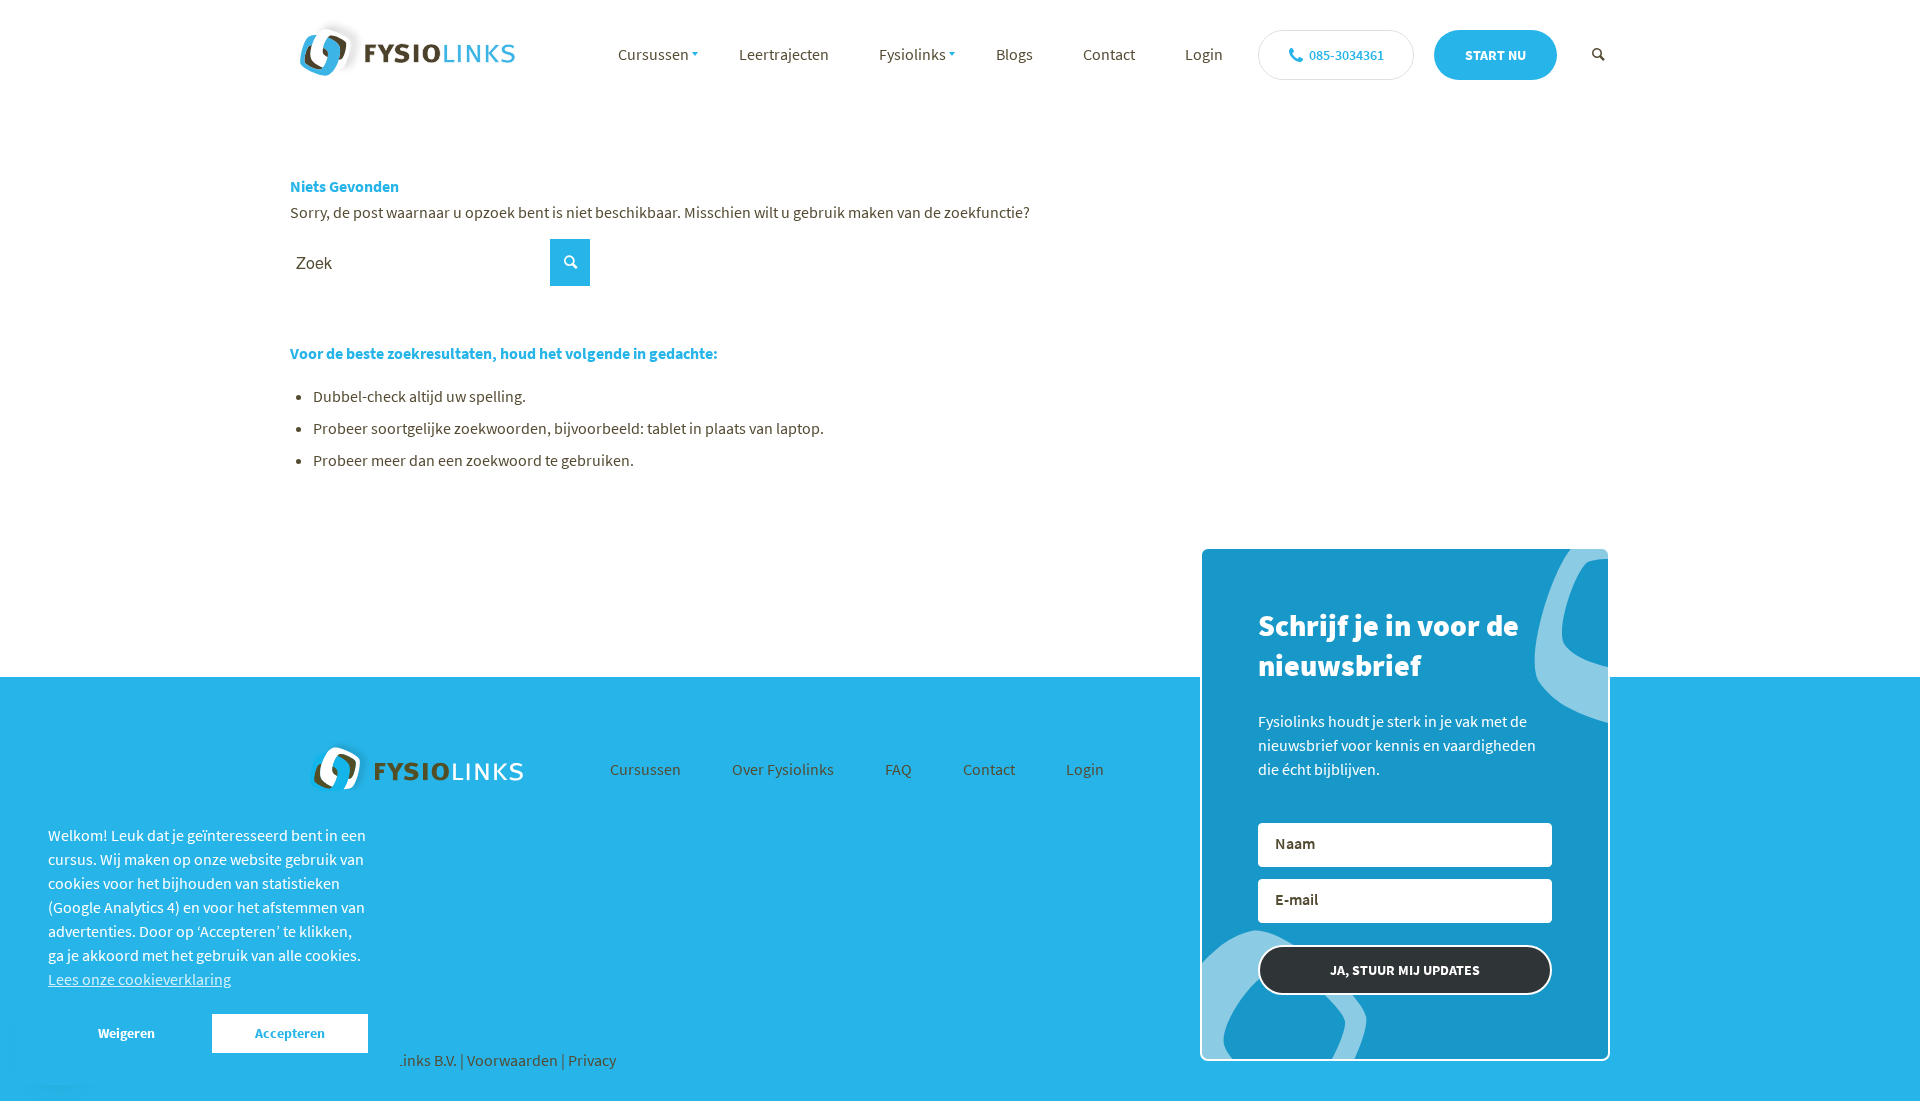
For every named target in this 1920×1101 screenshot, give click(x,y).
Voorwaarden (514, 1060)
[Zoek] (1598, 54)
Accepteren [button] (290, 1033)
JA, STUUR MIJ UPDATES (1405, 970)
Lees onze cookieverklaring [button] (139, 979)
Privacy (592, 1060)
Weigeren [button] (126, 1033)
